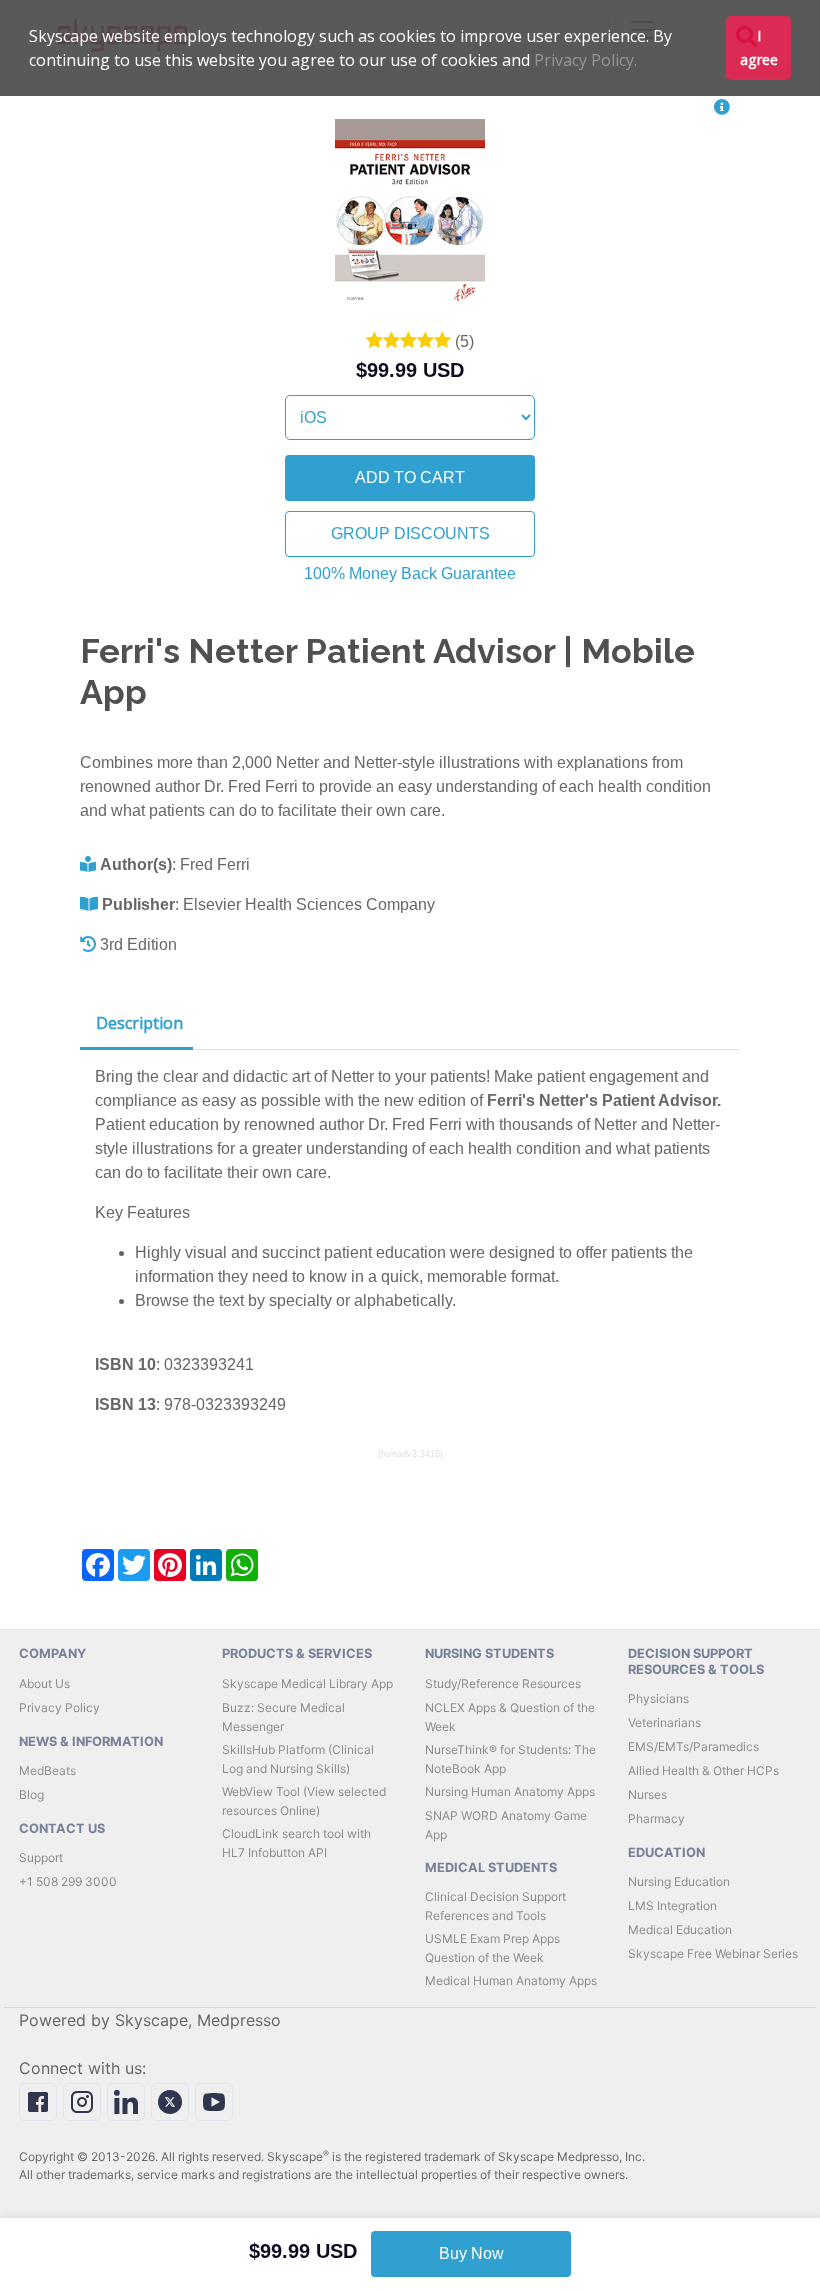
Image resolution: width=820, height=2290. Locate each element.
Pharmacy (656, 1818)
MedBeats (47, 1770)
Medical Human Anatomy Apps (511, 1980)
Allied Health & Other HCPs (703, 1770)
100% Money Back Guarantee (410, 573)
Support (41, 1857)
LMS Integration (672, 1905)
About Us (44, 1683)
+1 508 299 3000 (68, 1881)
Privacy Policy (59, 1707)
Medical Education (680, 1929)
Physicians (658, 1698)
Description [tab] (139, 1023)
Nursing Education (679, 1881)
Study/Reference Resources (503, 1683)
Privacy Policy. (585, 60)
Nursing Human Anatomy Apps (510, 1791)
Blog (31, 1794)
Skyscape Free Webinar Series (713, 1953)
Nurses (647, 1794)
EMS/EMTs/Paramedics (693, 1746)
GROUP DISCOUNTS (410, 533)
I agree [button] (759, 47)
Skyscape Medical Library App (307, 1683)
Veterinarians (664, 1722)
